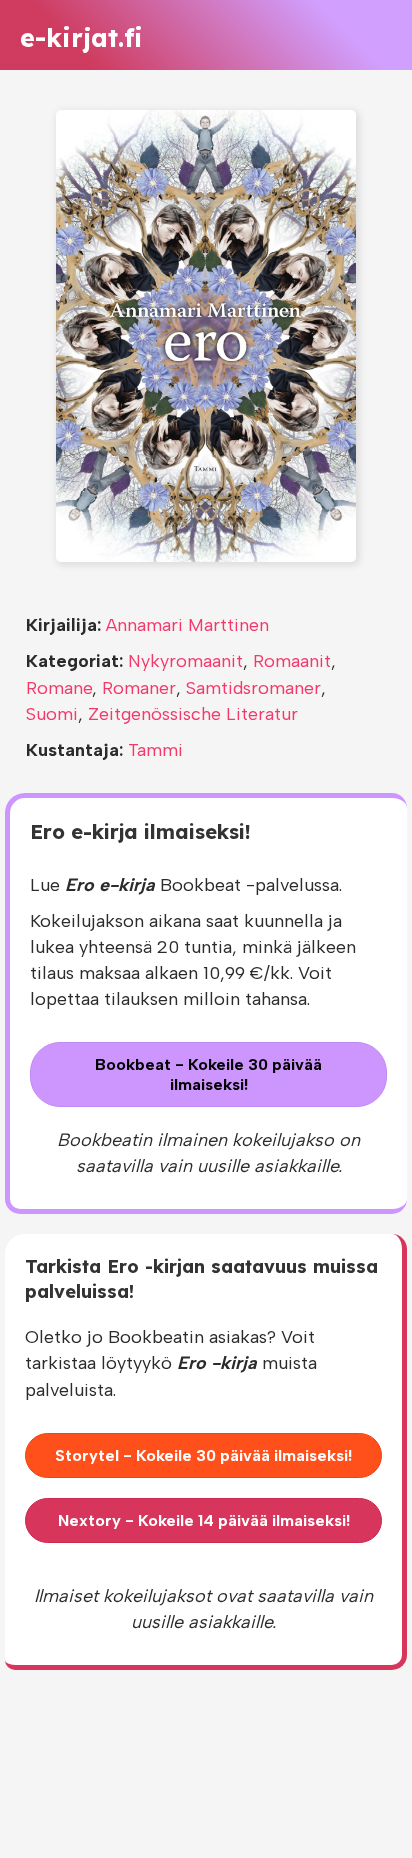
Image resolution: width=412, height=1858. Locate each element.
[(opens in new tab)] (206, 335)
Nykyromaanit (185, 661)
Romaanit (292, 661)
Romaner (139, 688)
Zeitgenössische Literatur (193, 714)
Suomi (52, 714)
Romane (59, 688)
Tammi (155, 750)
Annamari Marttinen (187, 625)
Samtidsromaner (253, 688)
